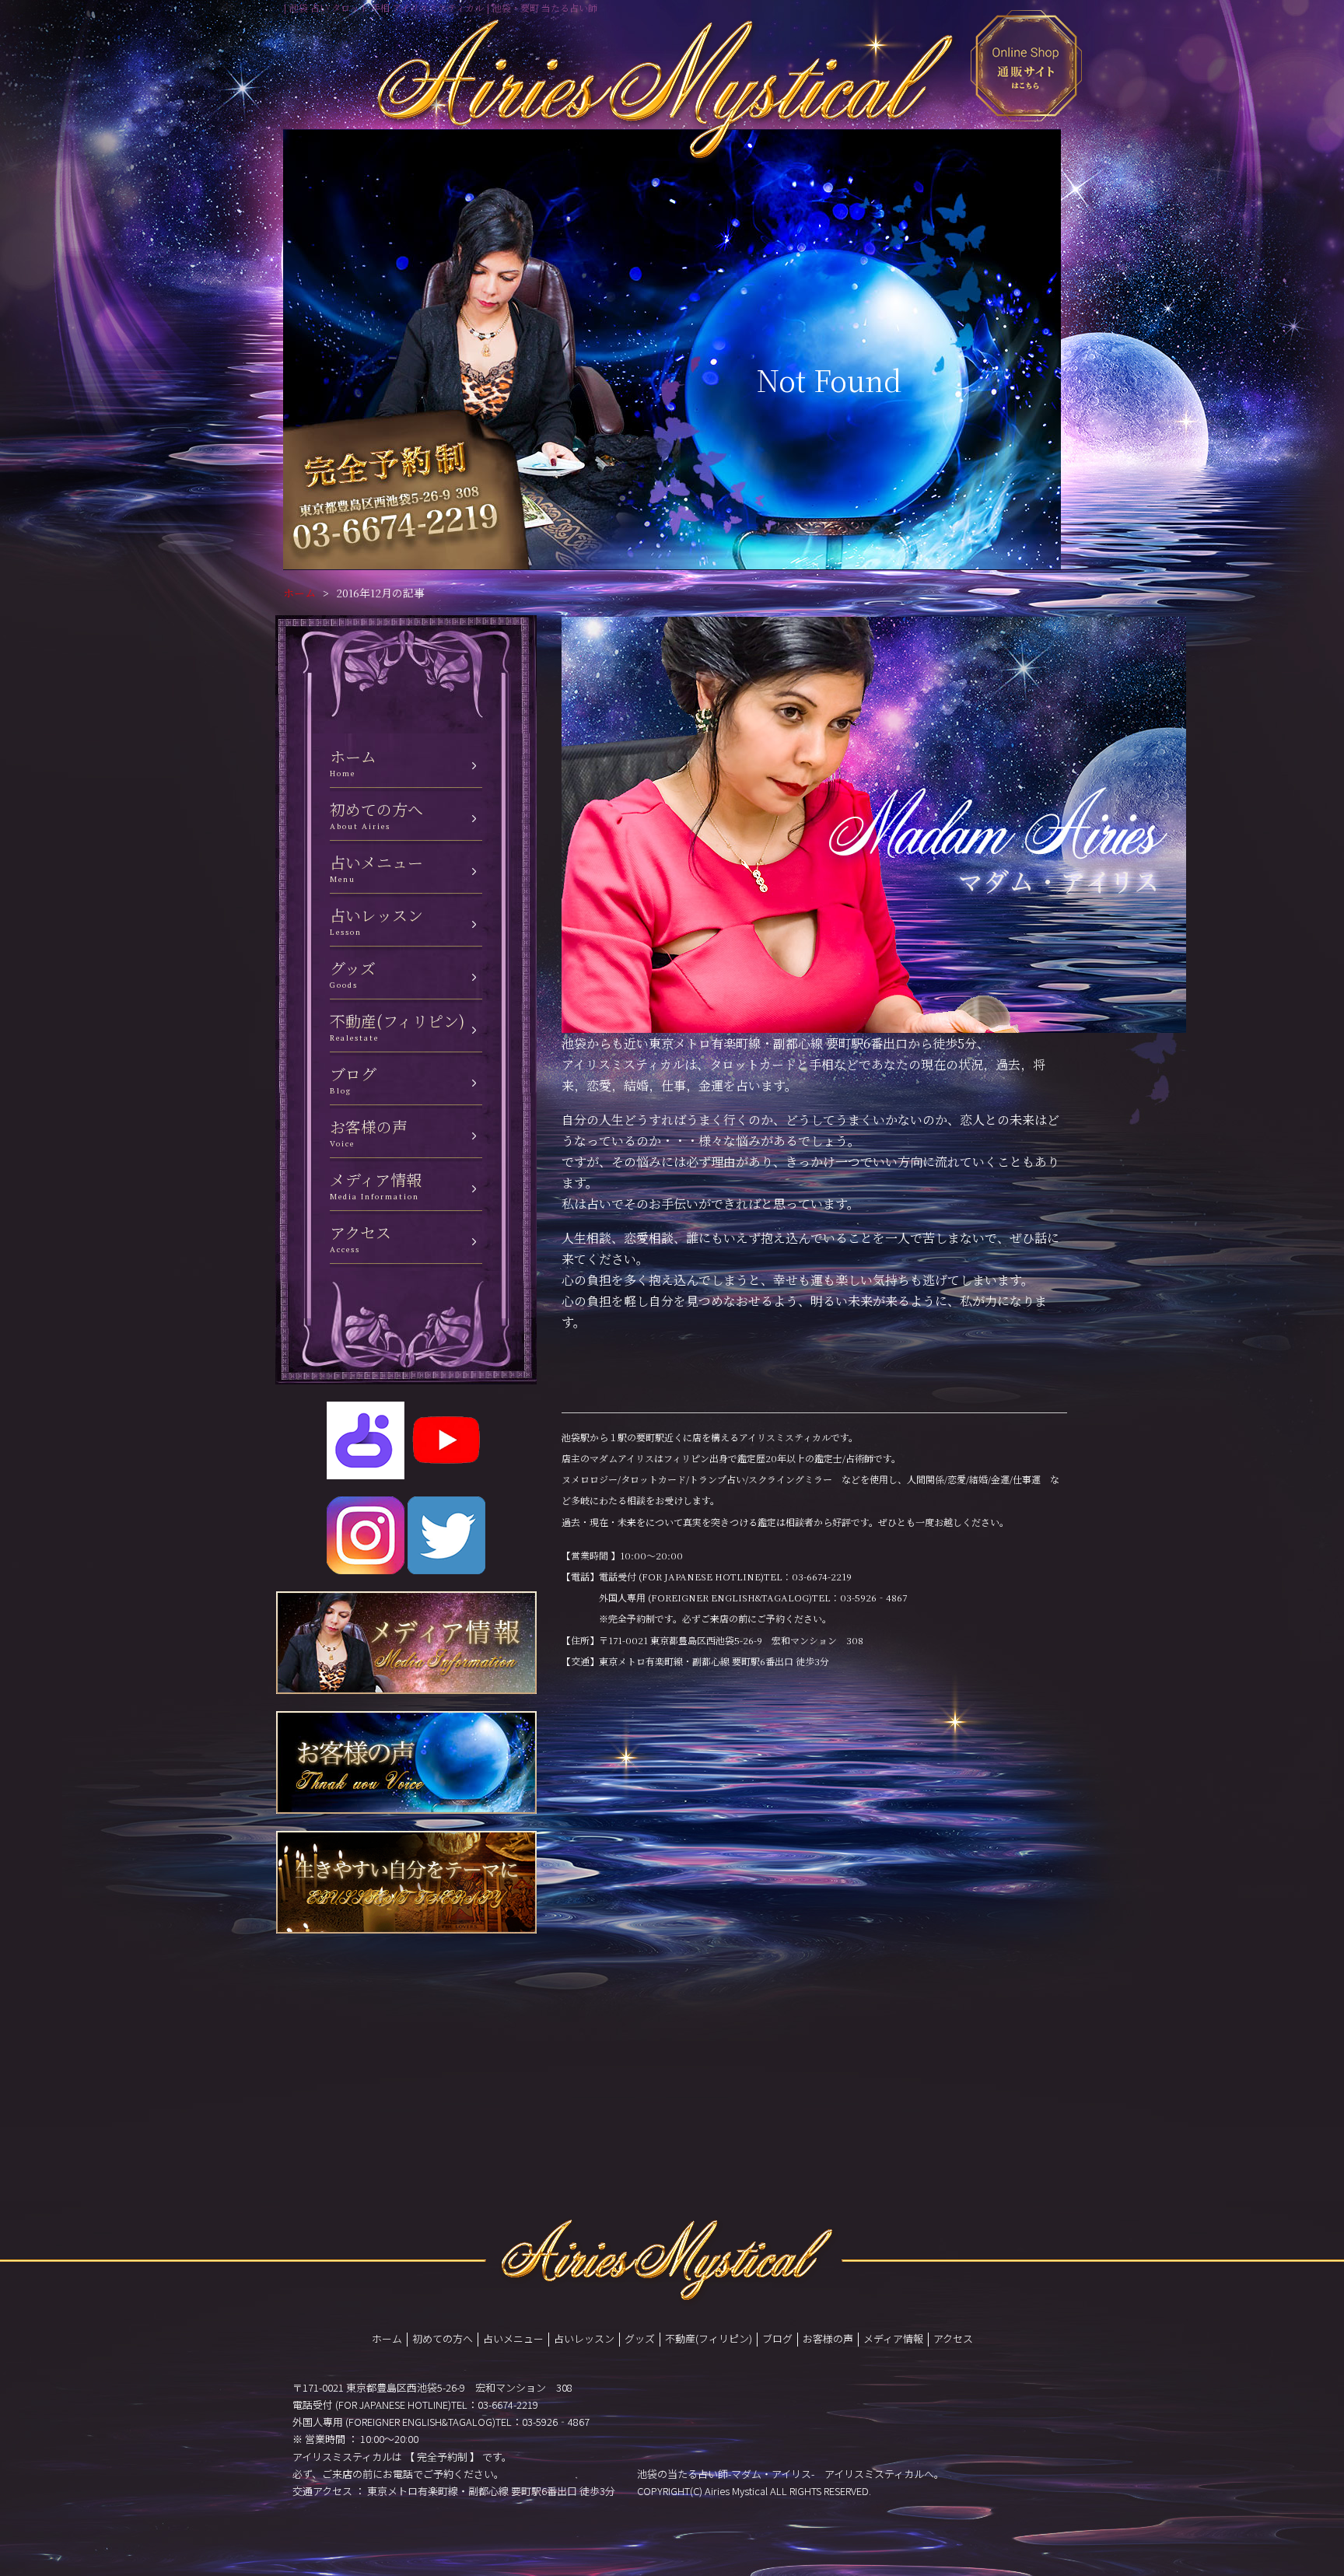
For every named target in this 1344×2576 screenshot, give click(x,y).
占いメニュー (513, 2338)
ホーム (299, 593)
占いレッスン (584, 2338)
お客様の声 (828, 2338)
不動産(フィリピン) (709, 2338)
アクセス (953, 2338)
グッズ (640, 2338)
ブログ (777, 2338)
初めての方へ (443, 2338)
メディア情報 (893, 2338)
